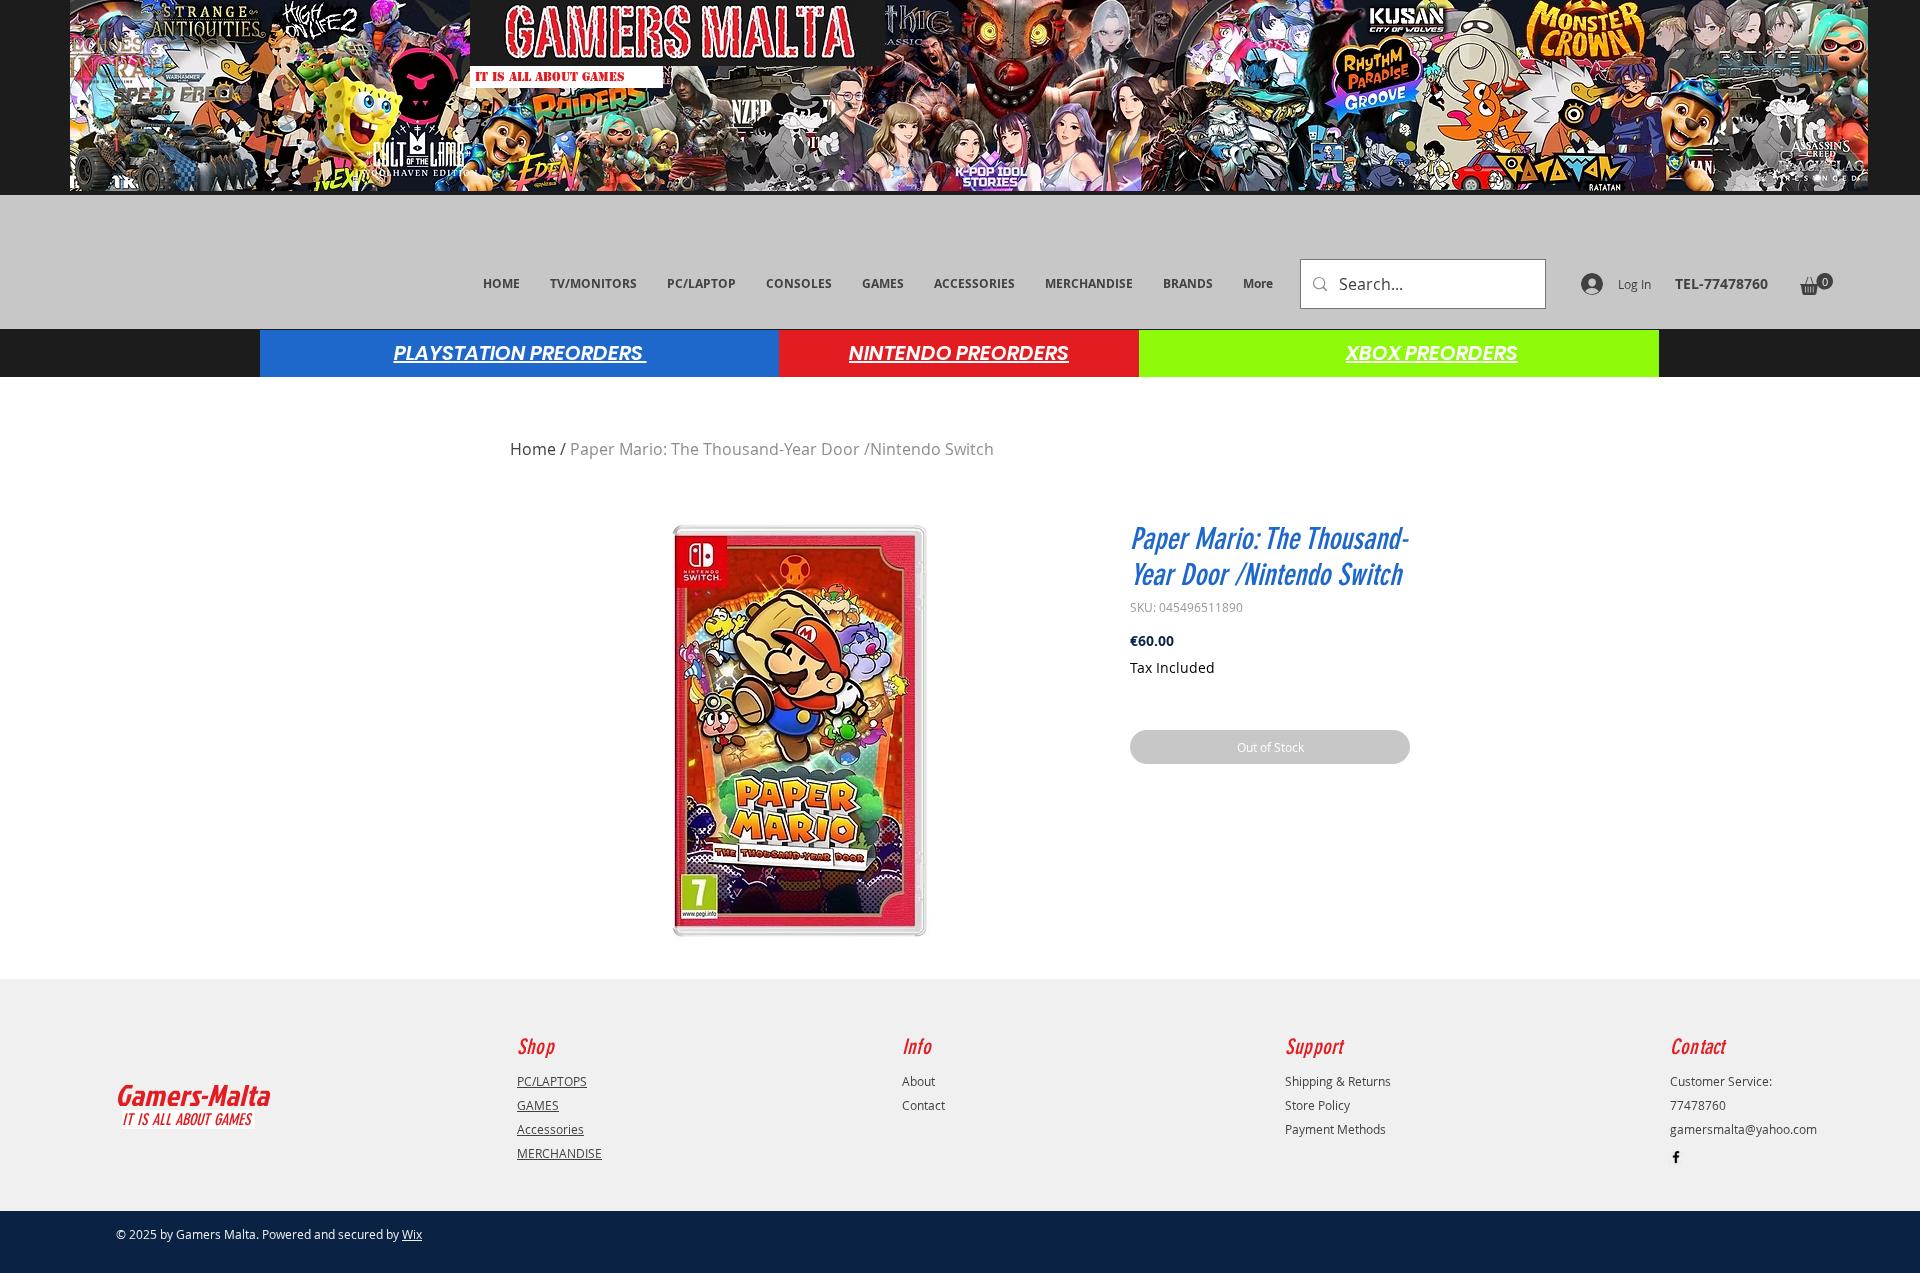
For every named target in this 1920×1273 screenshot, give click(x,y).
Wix (412, 1234)
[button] (1816, 284)
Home (533, 449)
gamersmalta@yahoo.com (1743, 1129)
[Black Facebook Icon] (1676, 1157)
